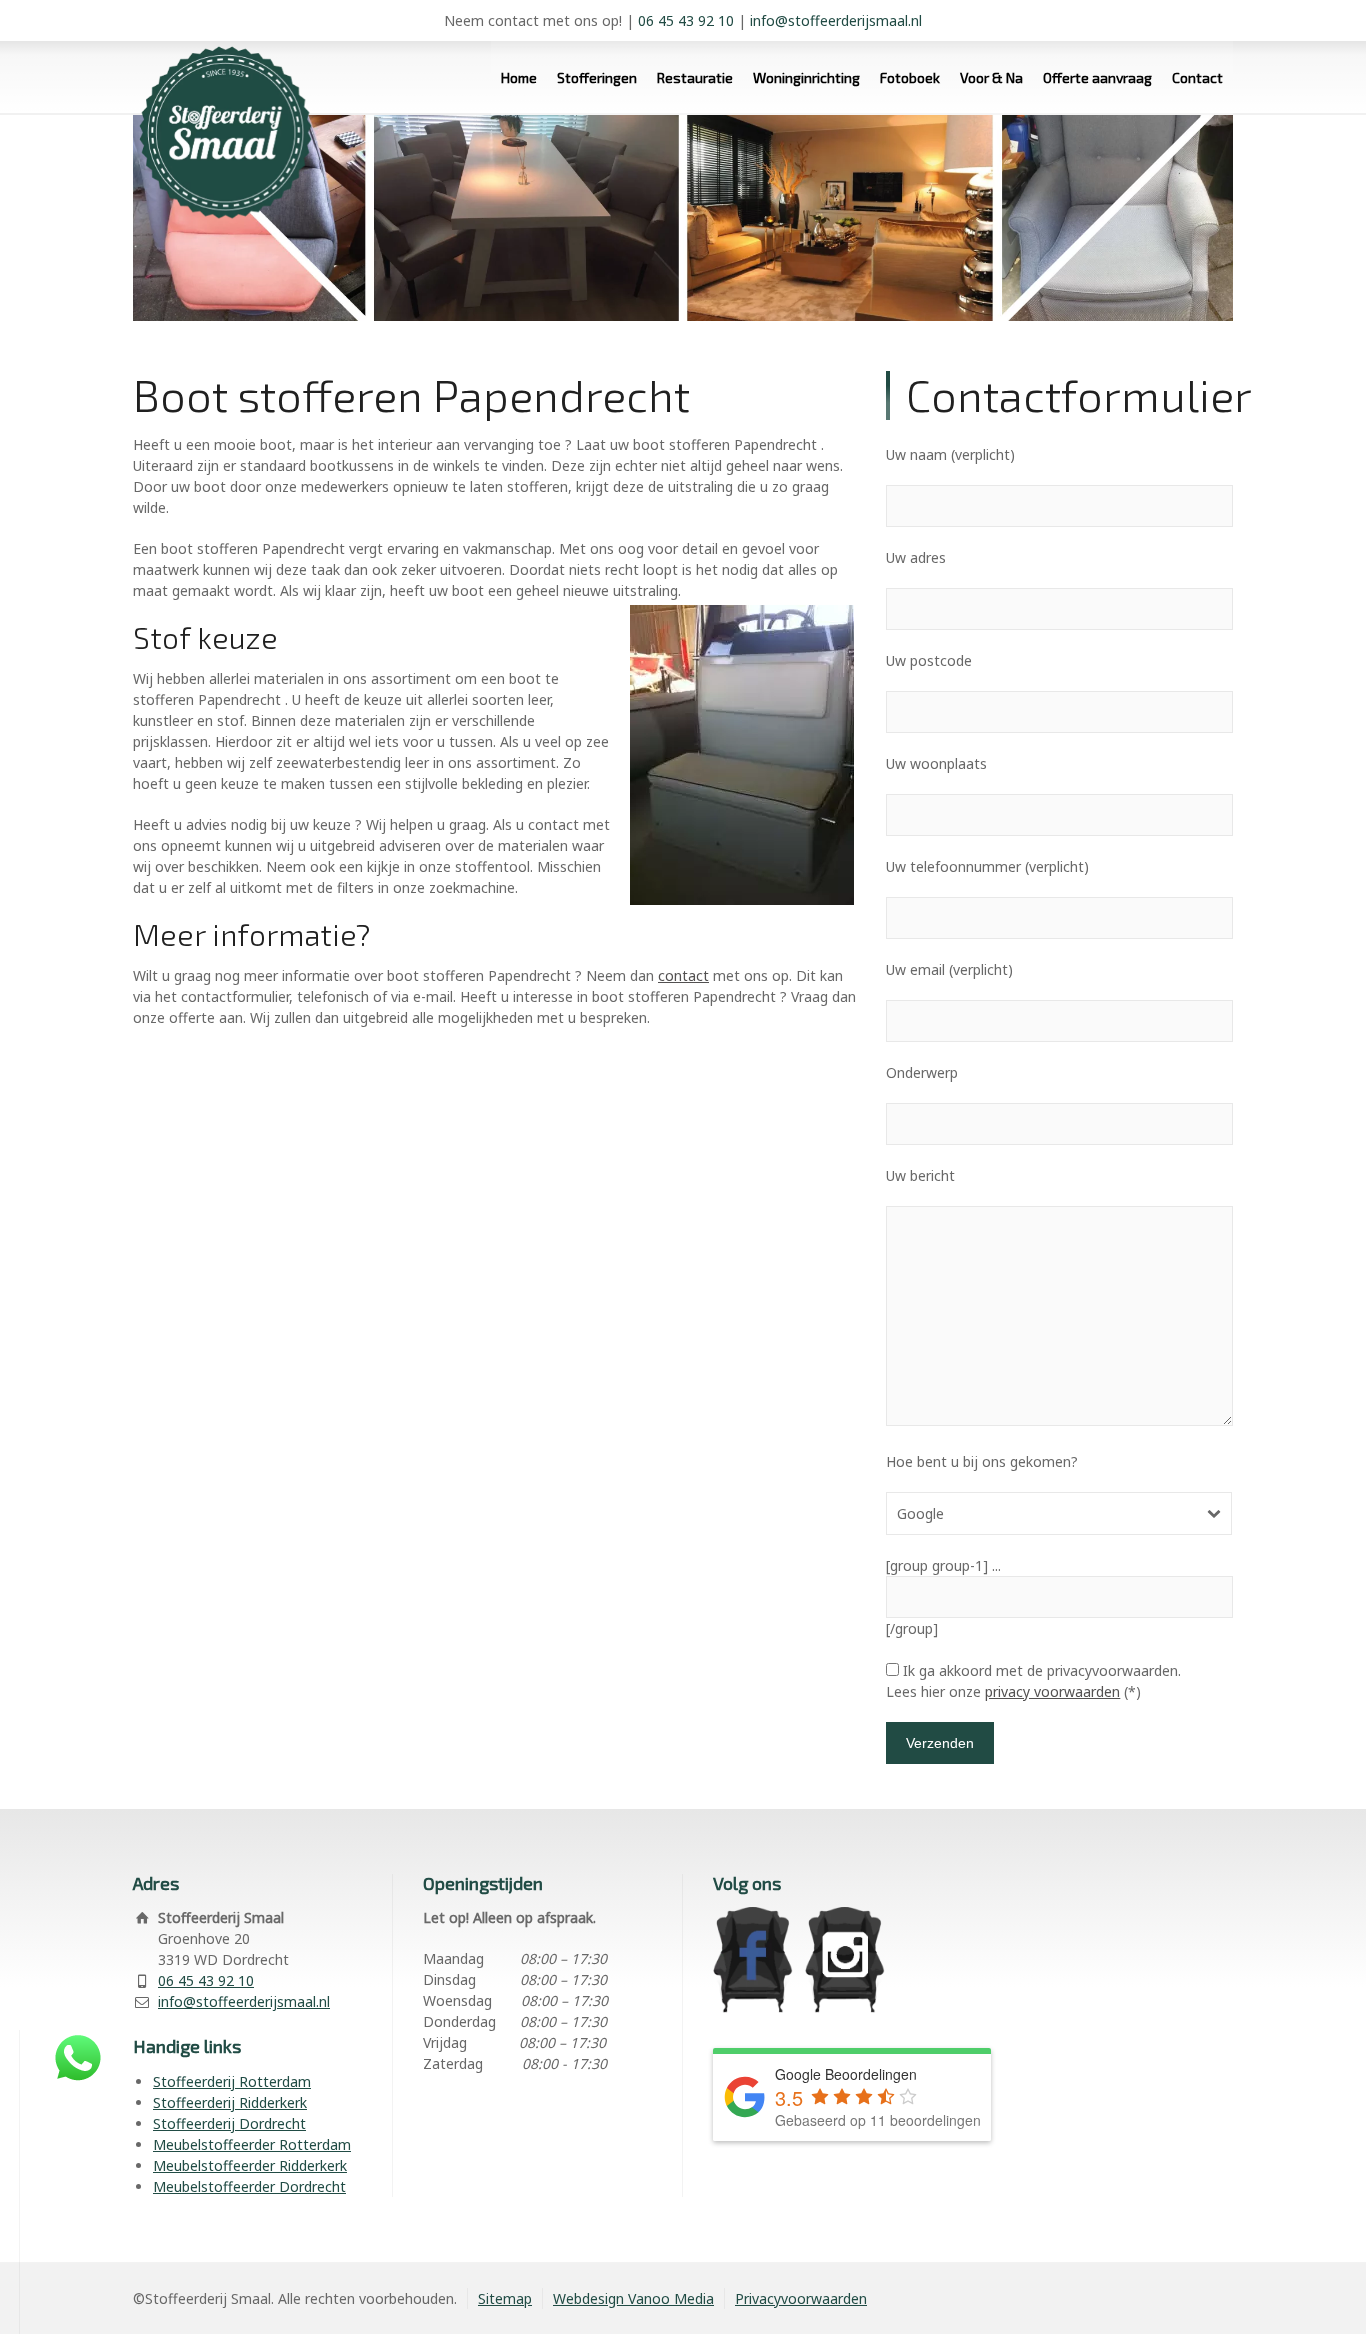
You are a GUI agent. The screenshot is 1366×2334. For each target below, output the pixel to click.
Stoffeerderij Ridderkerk (230, 2102)
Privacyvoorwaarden (801, 2298)
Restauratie (695, 77)
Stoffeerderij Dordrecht (229, 2123)
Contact (1197, 77)
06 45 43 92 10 (686, 20)
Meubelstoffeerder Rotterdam (252, 2144)
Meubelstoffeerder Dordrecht (249, 2186)
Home (519, 77)
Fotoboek (910, 77)
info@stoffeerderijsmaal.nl (836, 20)
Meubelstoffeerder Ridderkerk (250, 2165)
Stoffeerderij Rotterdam (232, 2081)
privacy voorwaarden (1052, 1691)
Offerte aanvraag (1097, 77)
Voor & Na (991, 77)
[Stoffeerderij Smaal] (218, 115)
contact (683, 975)
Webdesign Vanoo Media (633, 2298)
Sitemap (505, 2298)
